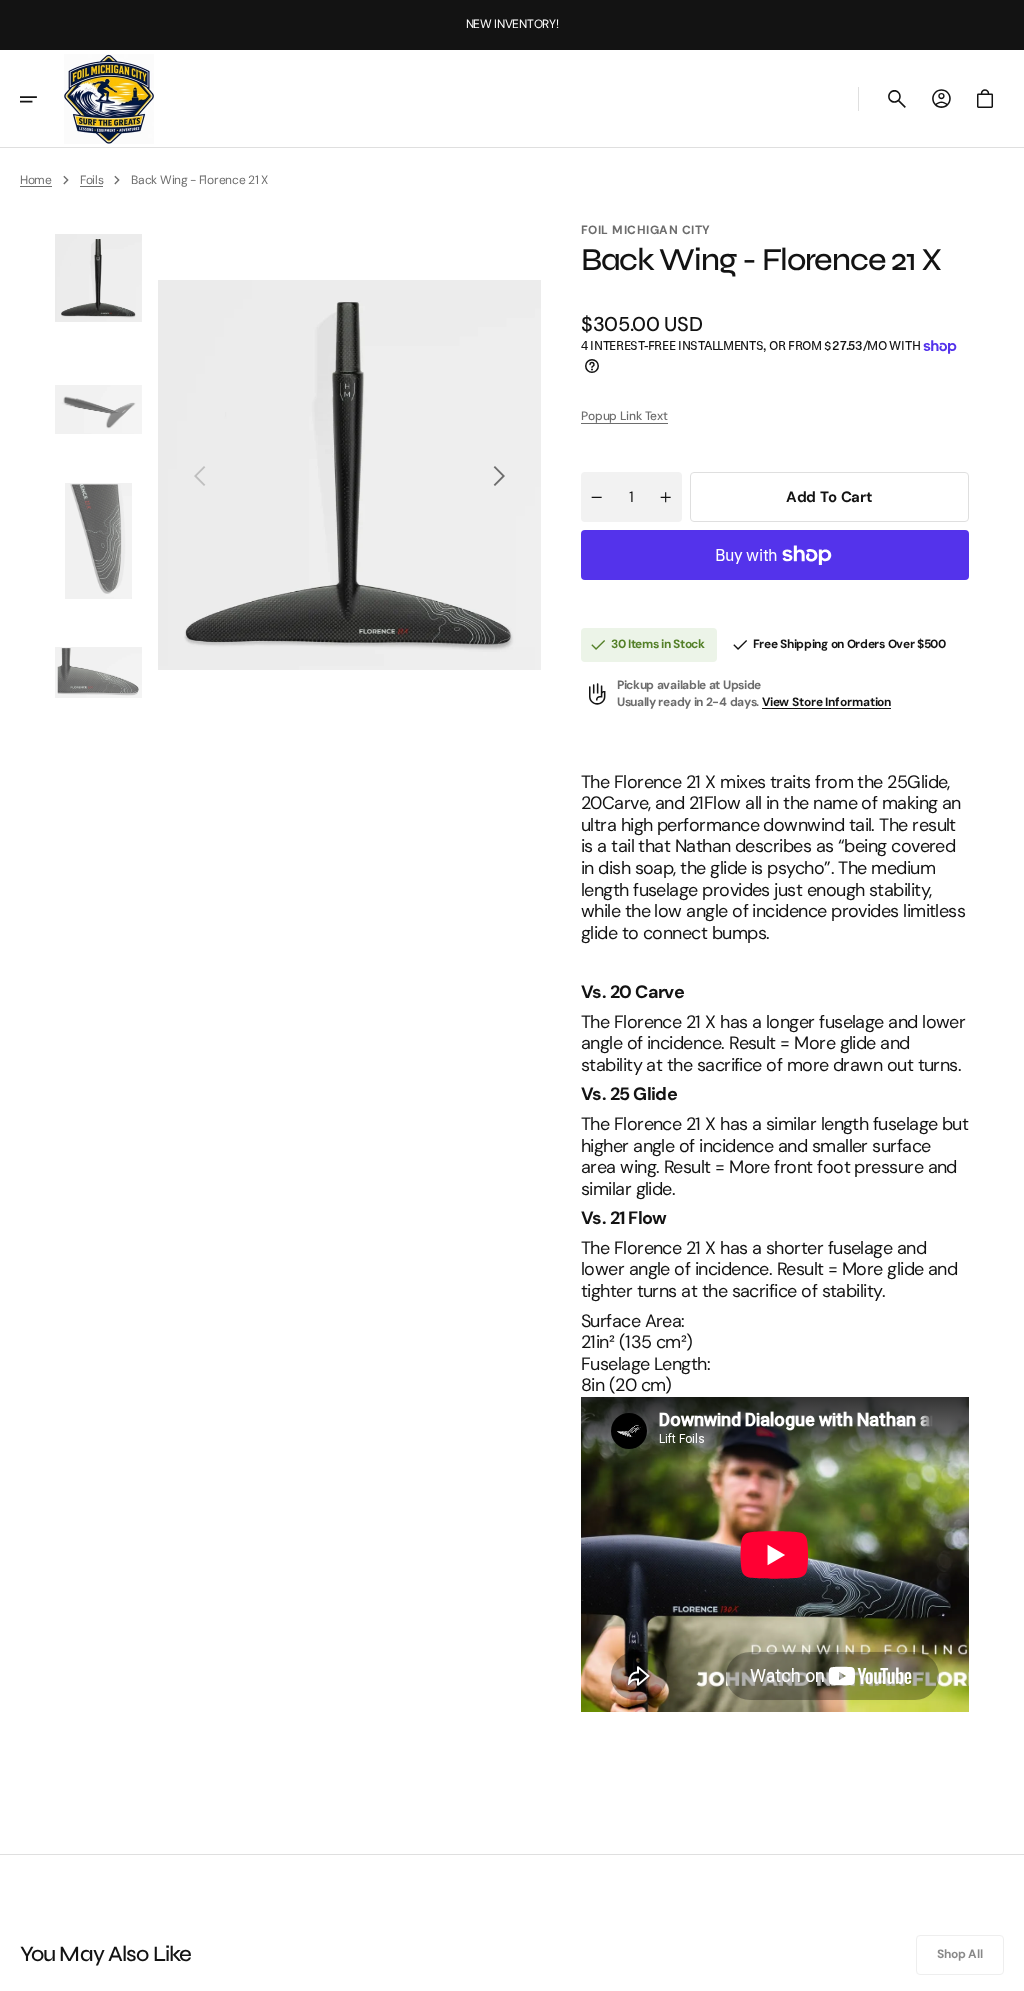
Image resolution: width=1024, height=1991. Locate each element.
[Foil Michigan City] (109, 99)
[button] (42, 99)
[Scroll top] (1000, 1967)
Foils (92, 180)
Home (36, 180)
